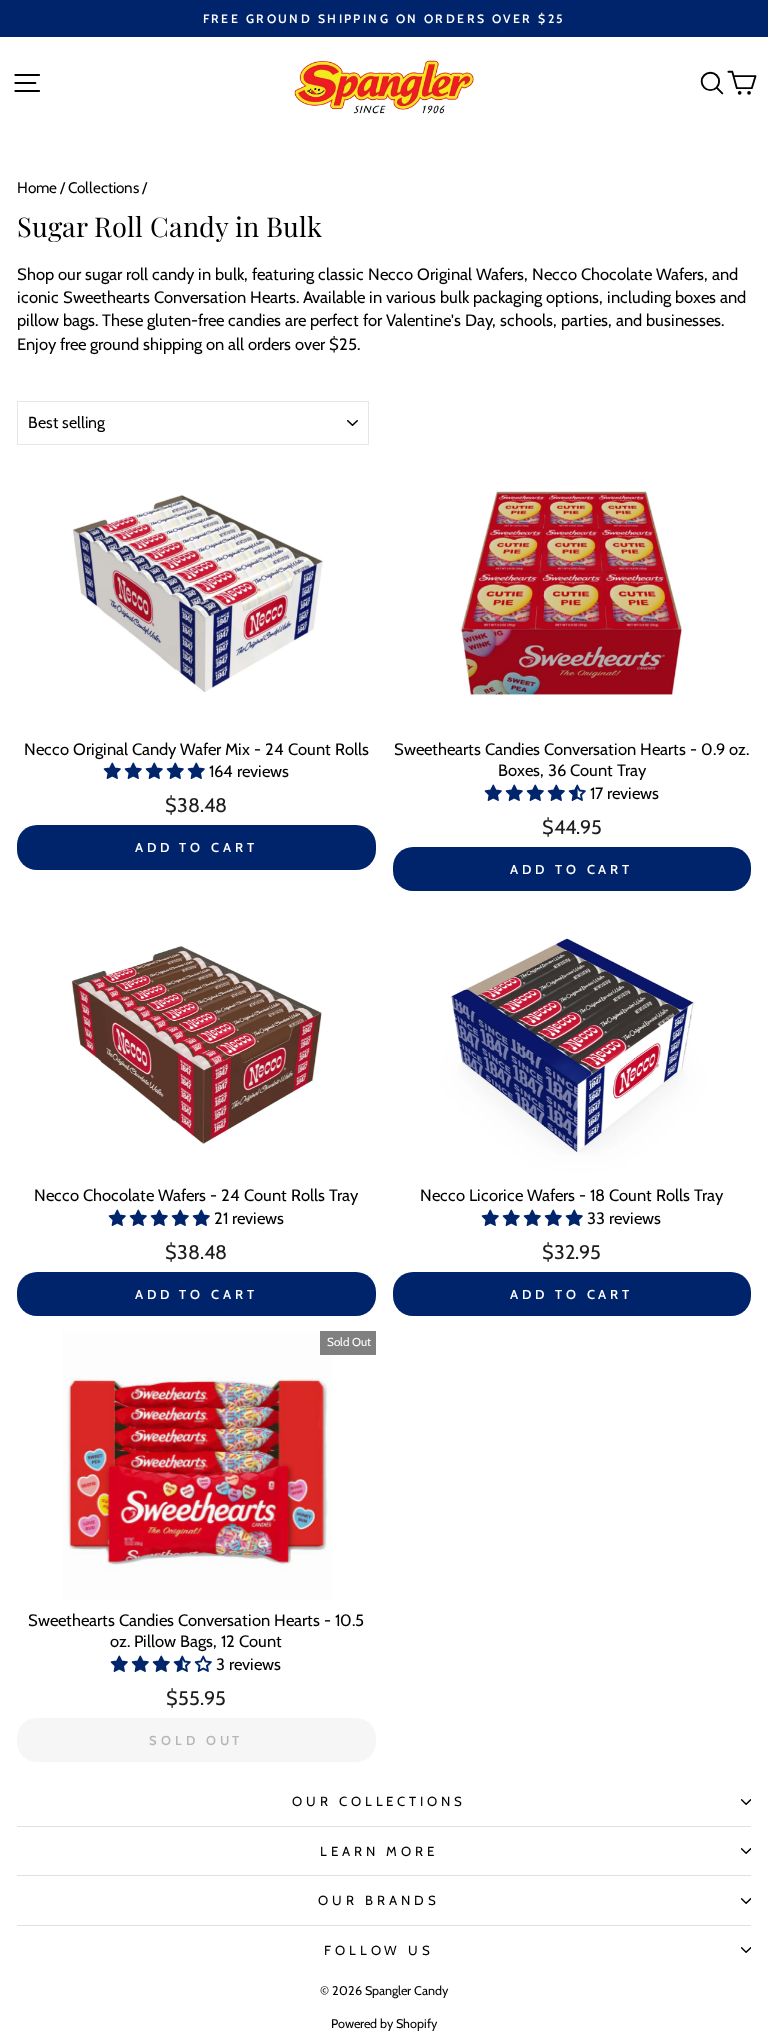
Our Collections (379, 1801)
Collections (103, 187)
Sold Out (196, 1740)
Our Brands (379, 1900)
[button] (156, 771)
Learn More (379, 1851)
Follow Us (379, 1950)
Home (37, 187)
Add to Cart (196, 847)
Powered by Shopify (384, 2023)
